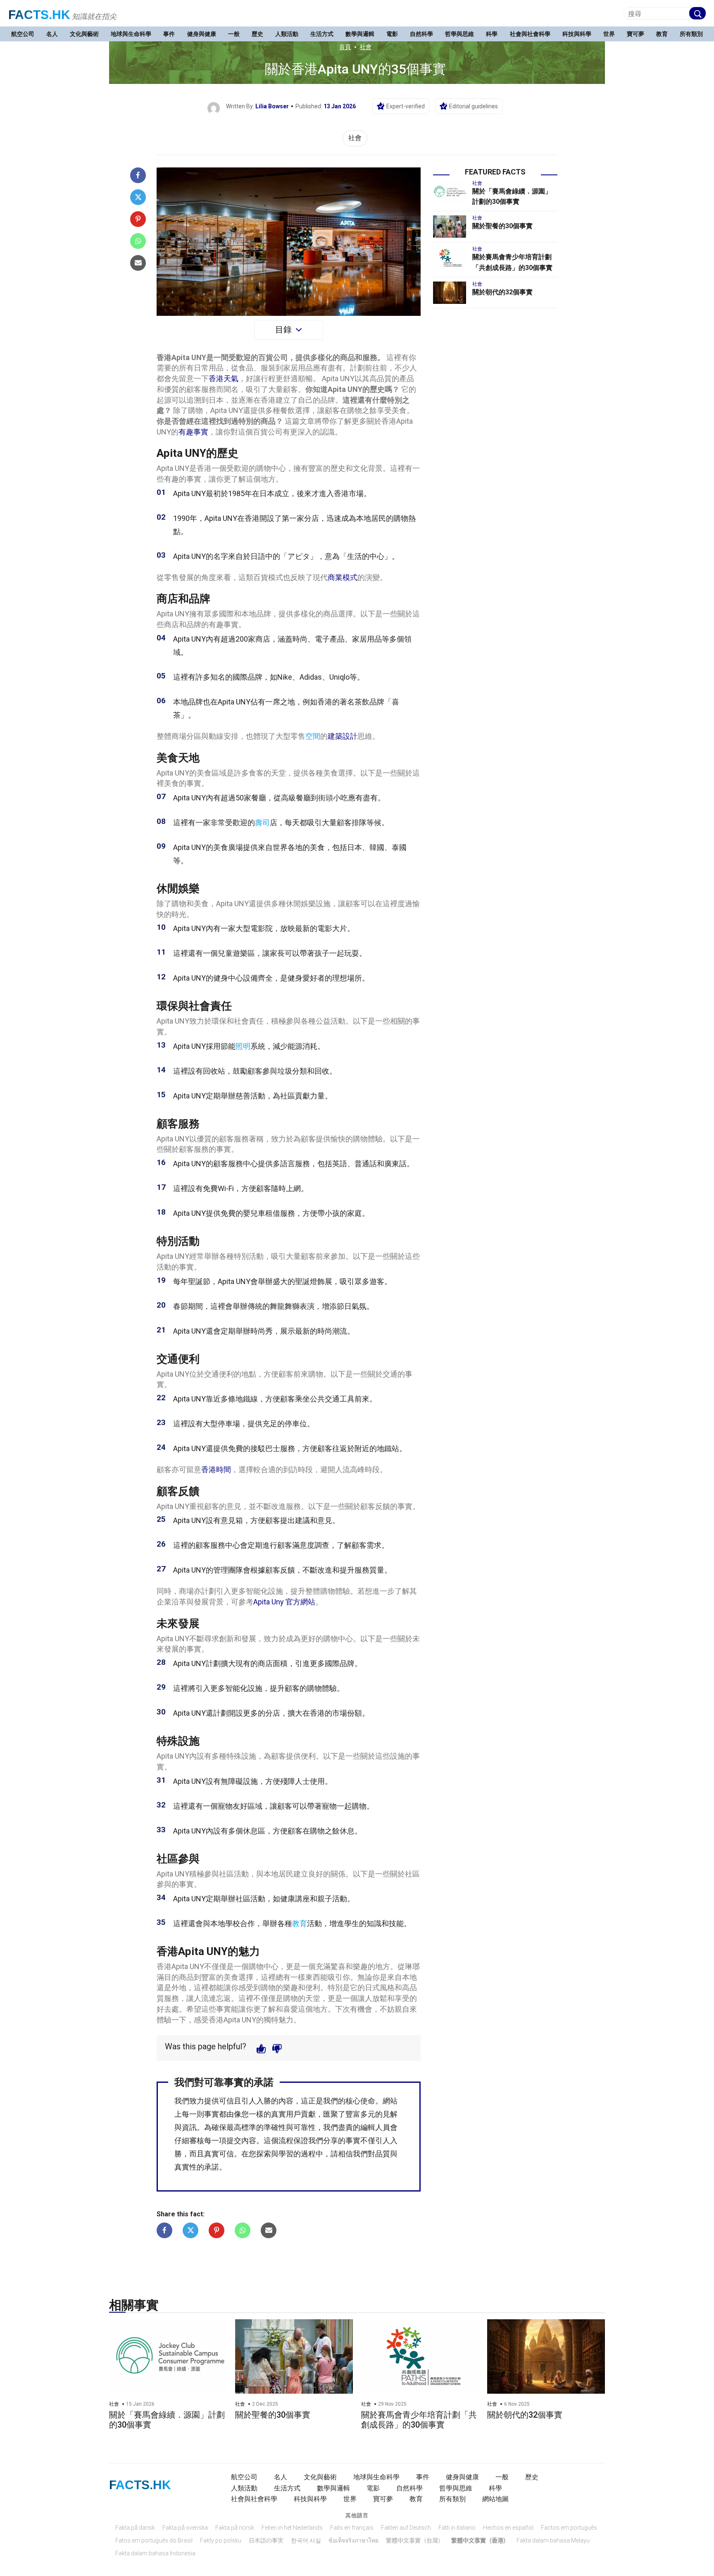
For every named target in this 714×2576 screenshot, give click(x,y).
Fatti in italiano (457, 2528)
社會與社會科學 (530, 34)
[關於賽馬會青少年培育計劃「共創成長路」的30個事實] (450, 258)
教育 (662, 34)
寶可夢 (635, 34)
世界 (609, 34)
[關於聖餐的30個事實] (450, 227)
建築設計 (343, 736)
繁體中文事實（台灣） (415, 2540)
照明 (243, 1046)
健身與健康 (202, 34)
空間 (313, 736)
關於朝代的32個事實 (502, 292)
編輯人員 (375, 2127)
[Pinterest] (138, 219)
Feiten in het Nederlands (292, 2528)
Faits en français (352, 2528)
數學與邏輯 (360, 34)
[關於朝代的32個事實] (450, 293)
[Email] (138, 263)
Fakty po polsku (221, 2540)
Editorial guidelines (474, 106)
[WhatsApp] (138, 241)
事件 (169, 34)
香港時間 (216, 1469)
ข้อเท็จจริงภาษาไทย (353, 2540)
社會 (366, 47)
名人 (52, 34)
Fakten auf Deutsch (406, 2528)
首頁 (345, 47)
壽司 (262, 822)
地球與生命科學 (131, 34)
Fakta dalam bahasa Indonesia (155, 2553)
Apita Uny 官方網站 (284, 1602)
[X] (138, 197)
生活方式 (322, 34)
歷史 (257, 34)
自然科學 (421, 34)
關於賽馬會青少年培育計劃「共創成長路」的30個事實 (419, 2420)
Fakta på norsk (235, 2528)
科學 (492, 34)
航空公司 (23, 34)
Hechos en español (508, 2528)
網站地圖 (495, 2499)
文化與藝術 (84, 34)
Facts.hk (39, 15)
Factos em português (569, 2528)
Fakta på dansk (135, 2528)
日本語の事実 (266, 2540)
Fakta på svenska (185, 2528)
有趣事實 (193, 432)
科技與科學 (577, 34)
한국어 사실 (306, 2540)
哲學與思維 (459, 34)
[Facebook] (138, 175)
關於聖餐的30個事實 (502, 226)
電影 (392, 34)
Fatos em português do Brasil (154, 2540)
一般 (234, 34)
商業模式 (343, 577)
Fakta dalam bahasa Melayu (553, 2540)
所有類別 (691, 34)
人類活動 (287, 34)
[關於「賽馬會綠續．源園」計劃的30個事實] (450, 192)
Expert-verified (406, 106)
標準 (249, 2127)
